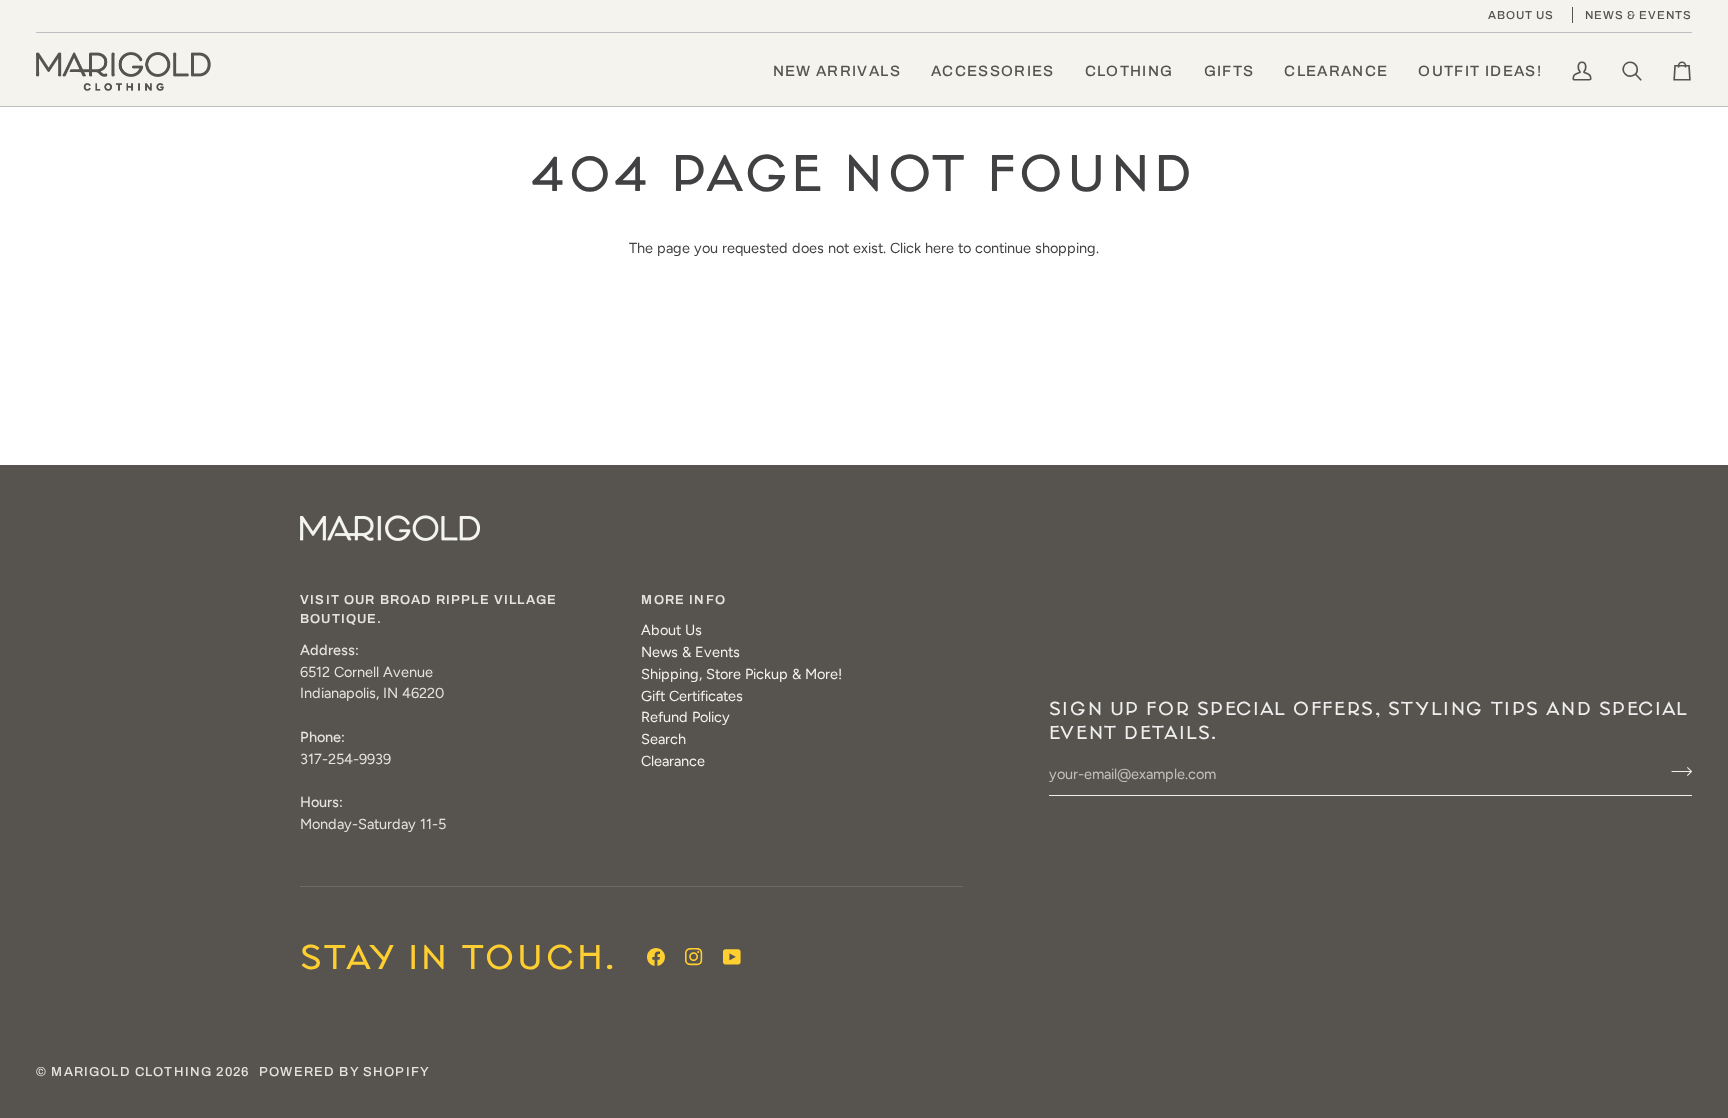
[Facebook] (656, 957)
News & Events (690, 652)
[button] (993, 71)
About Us (671, 630)
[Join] (1675, 772)
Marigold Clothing (131, 1072)
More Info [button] (683, 600)
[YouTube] (732, 957)
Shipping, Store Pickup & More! (741, 674)
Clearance (673, 761)
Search (663, 739)
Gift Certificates (692, 696)
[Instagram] (694, 957)
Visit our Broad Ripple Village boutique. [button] (428, 610)
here (939, 248)
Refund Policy (685, 717)
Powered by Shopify (344, 1072)
